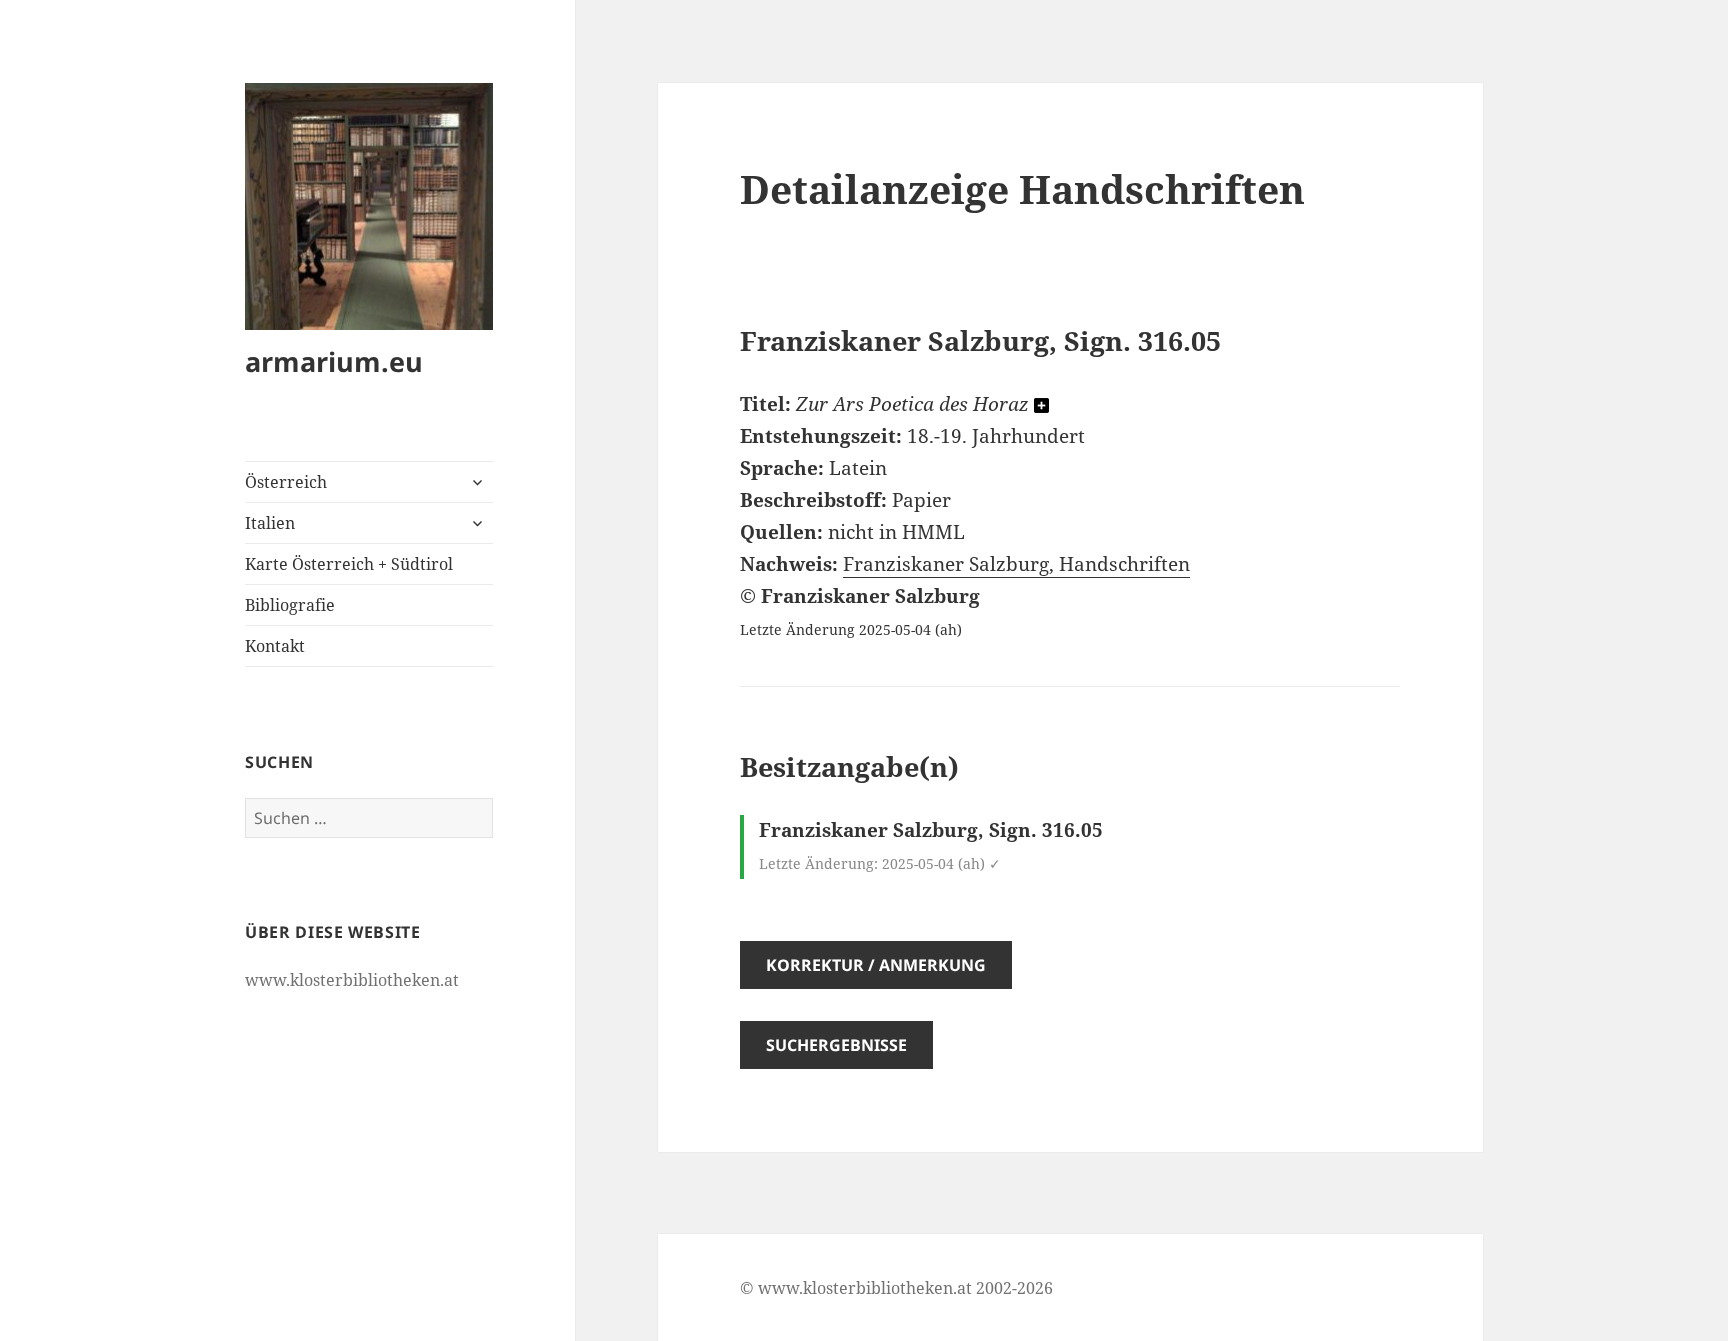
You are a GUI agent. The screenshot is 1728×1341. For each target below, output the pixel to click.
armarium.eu (334, 361)
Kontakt (275, 646)
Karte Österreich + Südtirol (349, 564)
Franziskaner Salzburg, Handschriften (1016, 564)
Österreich (286, 482)
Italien (270, 523)
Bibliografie (290, 605)
